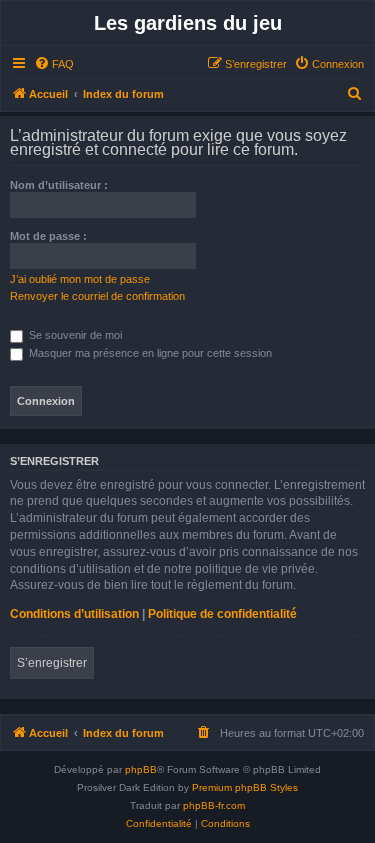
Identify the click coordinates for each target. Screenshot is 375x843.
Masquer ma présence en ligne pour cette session (149, 353)
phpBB (141, 769)
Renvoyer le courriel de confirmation (97, 296)
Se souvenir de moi (74, 335)
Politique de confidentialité (222, 614)
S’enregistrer (52, 663)
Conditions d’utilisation (74, 614)
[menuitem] (54, 64)
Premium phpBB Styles (245, 787)
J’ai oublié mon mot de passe (80, 279)
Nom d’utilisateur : (59, 185)
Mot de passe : (48, 236)
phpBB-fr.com (214, 805)
